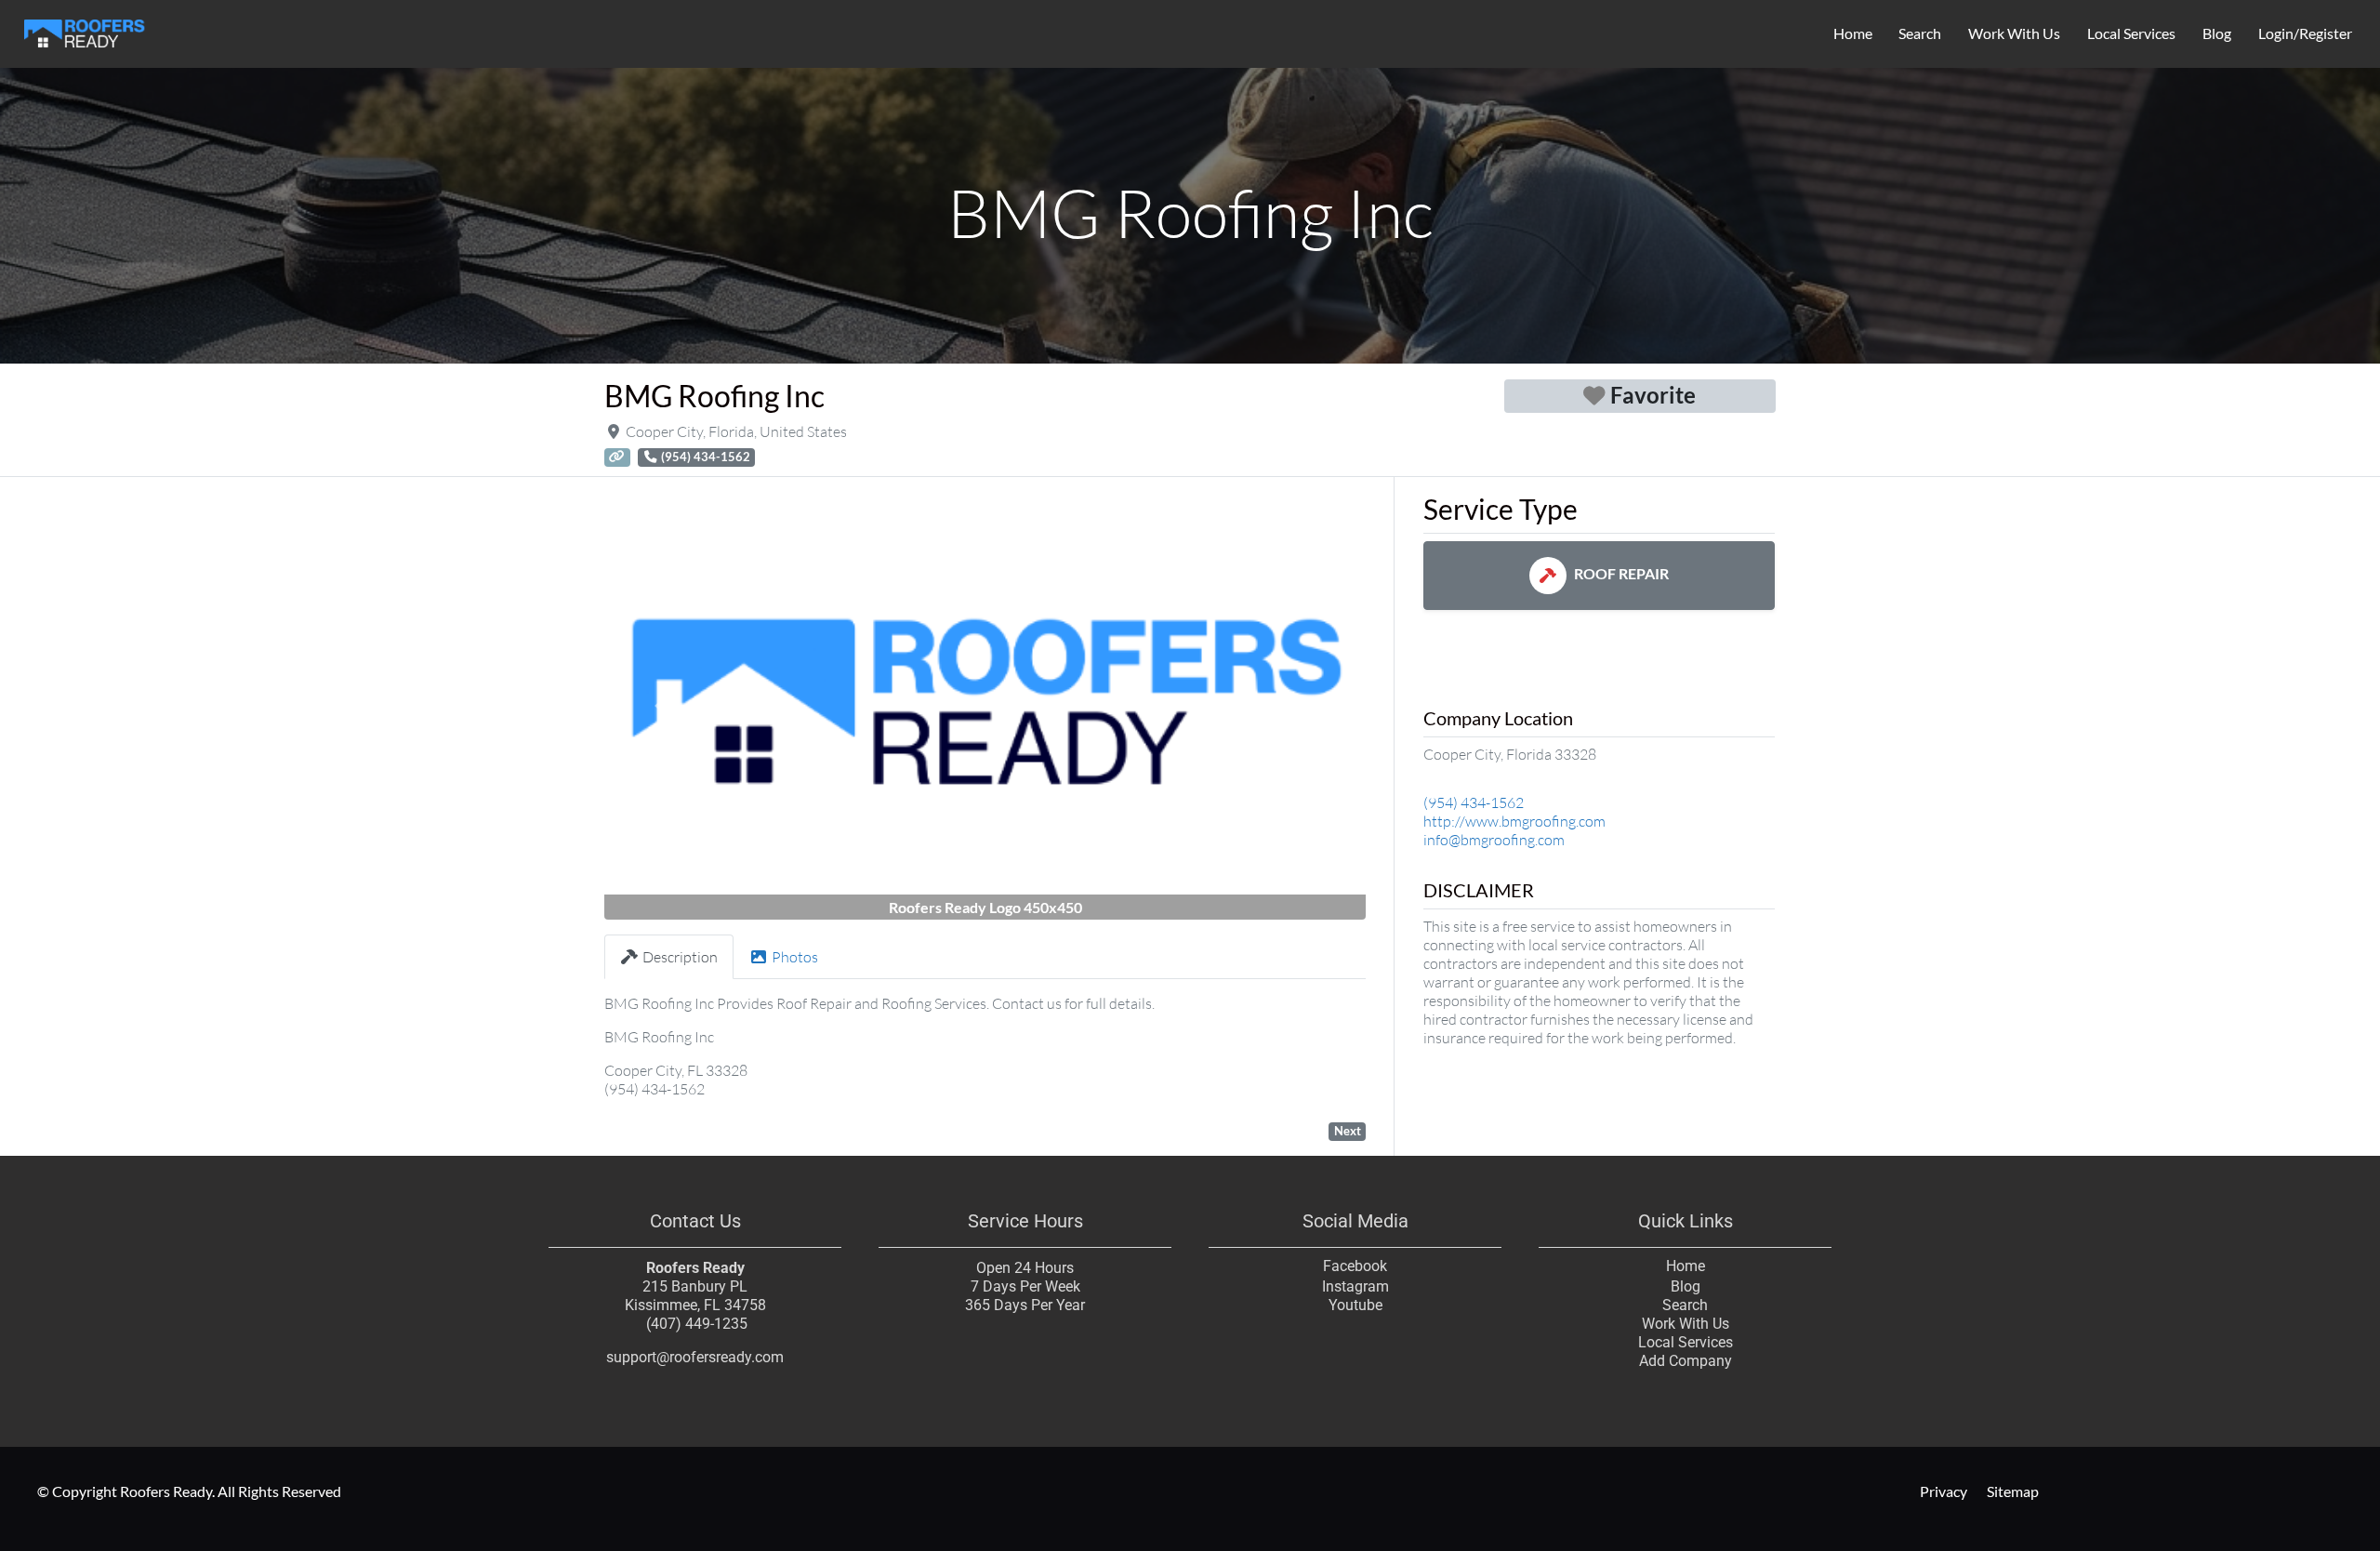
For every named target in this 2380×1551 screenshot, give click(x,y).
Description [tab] (680, 957)
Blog (2217, 33)
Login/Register (2305, 33)
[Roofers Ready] (85, 31)
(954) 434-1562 (1474, 802)
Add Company (1686, 1361)
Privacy (1944, 1491)
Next (1348, 1131)
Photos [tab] (795, 957)
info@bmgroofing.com (1494, 840)
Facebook (1355, 1266)
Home (1853, 33)
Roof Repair (1621, 573)
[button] (661, 706)
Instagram (1355, 1286)
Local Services (2131, 33)
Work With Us (2014, 33)
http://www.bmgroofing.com (1514, 821)
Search (1920, 33)
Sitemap (2013, 1491)
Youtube (1355, 1305)
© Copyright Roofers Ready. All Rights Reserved (189, 1491)
